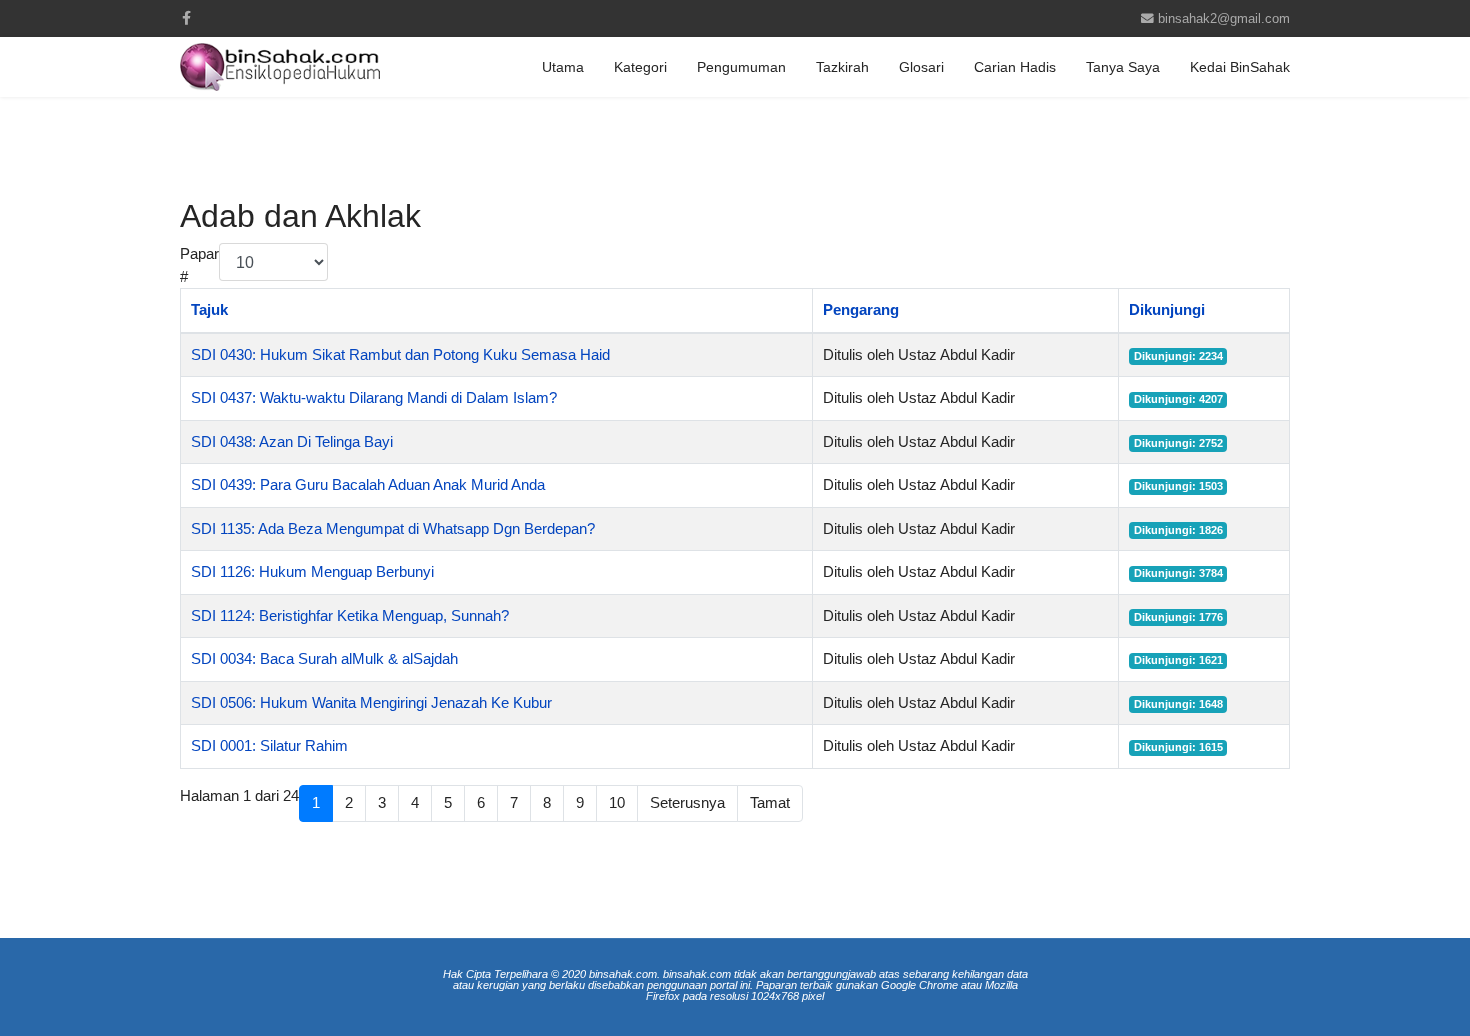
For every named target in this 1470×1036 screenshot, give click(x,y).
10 (617, 802)
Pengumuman (741, 67)
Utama (563, 67)
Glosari (921, 67)
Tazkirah (842, 67)
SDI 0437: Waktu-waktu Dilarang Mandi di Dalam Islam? (374, 397)
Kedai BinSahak (1240, 67)
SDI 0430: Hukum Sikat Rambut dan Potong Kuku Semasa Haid (400, 354)
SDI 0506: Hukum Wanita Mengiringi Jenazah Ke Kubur (371, 702)
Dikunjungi (1167, 309)
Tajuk (209, 309)
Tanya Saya (1123, 67)
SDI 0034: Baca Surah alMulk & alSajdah (324, 658)
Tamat (770, 802)
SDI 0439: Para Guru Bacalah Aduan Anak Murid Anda (368, 484)
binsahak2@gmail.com (1224, 19)
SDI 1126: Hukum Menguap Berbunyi (312, 571)
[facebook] (186, 18)
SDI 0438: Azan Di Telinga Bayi (292, 441)
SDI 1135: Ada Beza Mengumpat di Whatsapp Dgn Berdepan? (393, 528)
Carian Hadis (1015, 67)
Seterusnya (687, 802)
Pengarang (861, 309)
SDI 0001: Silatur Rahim (269, 745)
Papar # (199, 265)
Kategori (640, 67)
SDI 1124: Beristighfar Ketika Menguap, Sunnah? (350, 615)
